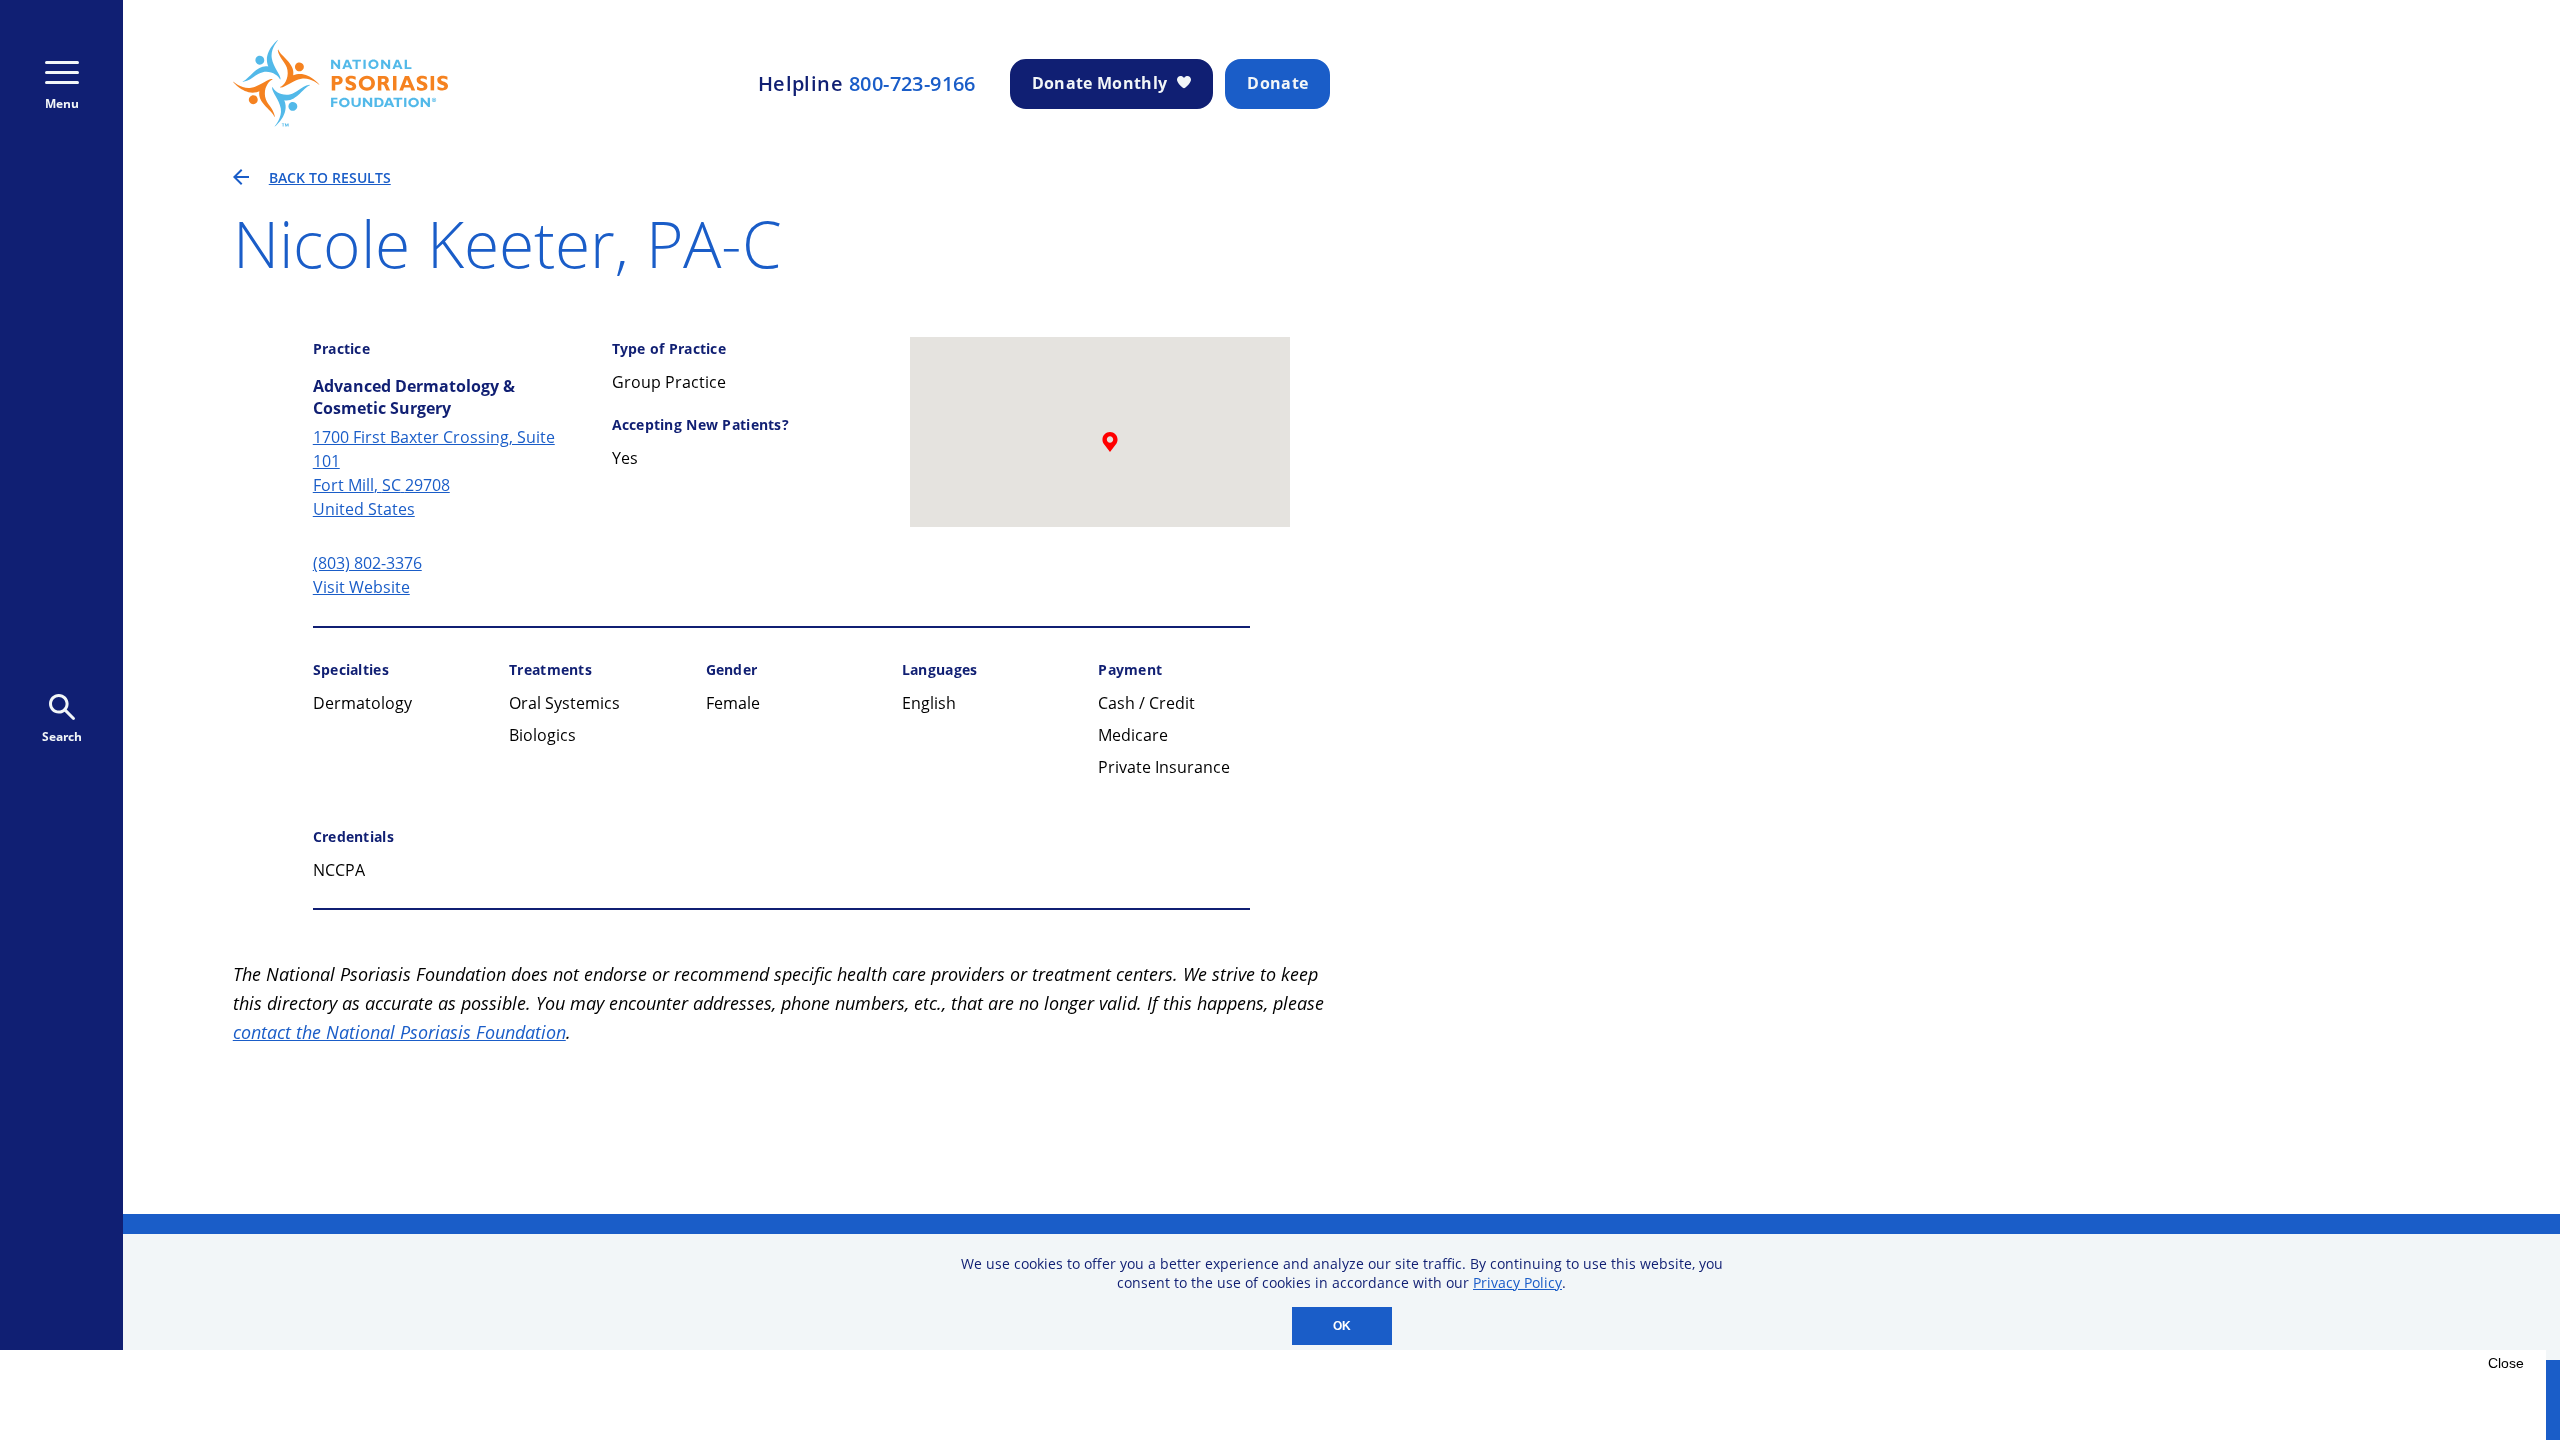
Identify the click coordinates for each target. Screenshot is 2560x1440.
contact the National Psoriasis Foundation (399, 1032)
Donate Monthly (1099, 83)
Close (2506, 1363)
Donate (1277, 83)
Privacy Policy (1517, 1282)
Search (62, 736)
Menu (62, 103)
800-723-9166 (912, 84)
